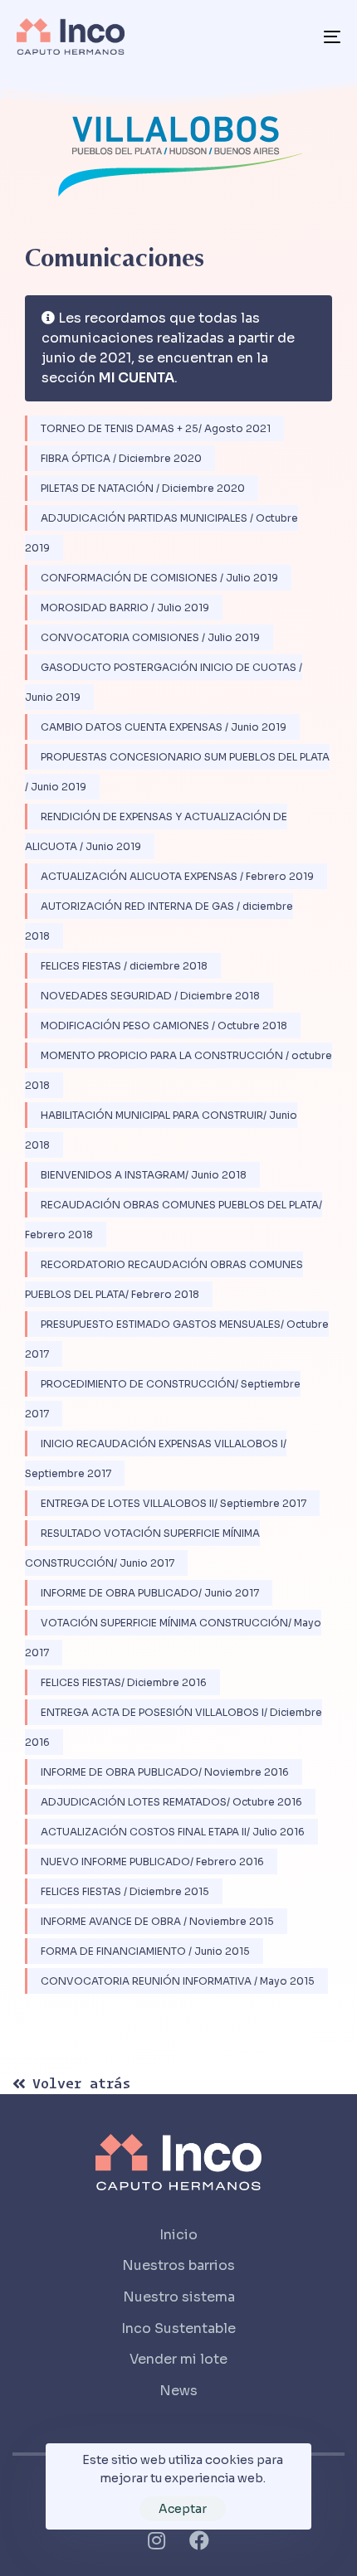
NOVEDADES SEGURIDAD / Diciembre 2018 (150, 996)
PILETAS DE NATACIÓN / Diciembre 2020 (143, 488)
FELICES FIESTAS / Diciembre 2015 (125, 1891)
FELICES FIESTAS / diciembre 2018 (124, 966)
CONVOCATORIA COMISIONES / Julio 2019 (150, 637)
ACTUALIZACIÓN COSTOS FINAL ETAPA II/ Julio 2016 (173, 1832)
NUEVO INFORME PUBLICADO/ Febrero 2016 (152, 1862)
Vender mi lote (178, 2359)
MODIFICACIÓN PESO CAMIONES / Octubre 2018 (164, 1026)
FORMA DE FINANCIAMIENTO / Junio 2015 (145, 1951)
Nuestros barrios (178, 2265)
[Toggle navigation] (286, 36)
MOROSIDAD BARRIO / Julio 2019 (125, 608)
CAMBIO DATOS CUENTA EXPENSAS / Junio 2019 (164, 727)
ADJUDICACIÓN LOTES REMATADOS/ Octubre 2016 (171, 1802)
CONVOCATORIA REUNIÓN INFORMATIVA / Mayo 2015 (178, 1981)
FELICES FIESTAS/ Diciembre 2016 (124, 1682)
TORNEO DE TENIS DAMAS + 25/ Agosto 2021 (156, 428)
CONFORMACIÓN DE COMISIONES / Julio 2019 (159, 578)
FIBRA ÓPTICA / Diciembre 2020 (121, 458)
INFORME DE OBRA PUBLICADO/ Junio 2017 (150, 1593)
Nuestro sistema (179, 2297)
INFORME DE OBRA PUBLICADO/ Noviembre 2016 (165, 1772)
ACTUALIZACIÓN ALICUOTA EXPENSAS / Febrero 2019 (177, 876)
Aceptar (183, 2509)
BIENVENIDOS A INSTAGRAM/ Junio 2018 (144, 1175)
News (178, 2391)
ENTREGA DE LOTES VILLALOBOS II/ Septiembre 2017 (174, 1503)
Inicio (178, 2235)
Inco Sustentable (178, 2328)
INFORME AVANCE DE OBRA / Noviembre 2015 (157, 1921)
